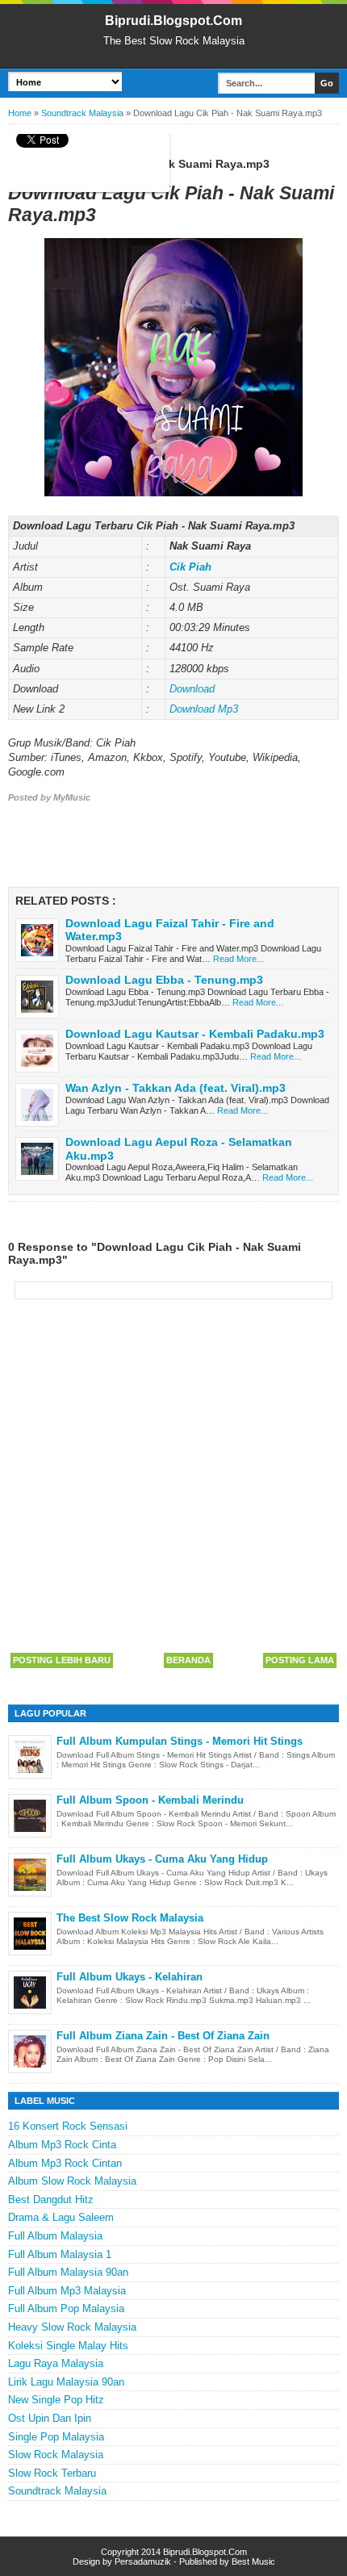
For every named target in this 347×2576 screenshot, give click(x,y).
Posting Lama (300, 1660)
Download (192, 689)
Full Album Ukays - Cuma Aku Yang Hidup (162, 1859)
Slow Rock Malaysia (56, 2455)
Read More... (238, 959)
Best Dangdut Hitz (51, 2200)
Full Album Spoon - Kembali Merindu (150, 1800)
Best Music (253, 2561)
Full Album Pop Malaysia (66, 2308)
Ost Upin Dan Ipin (50, 2418)
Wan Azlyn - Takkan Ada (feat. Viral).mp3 (176, 1088)
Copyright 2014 (132, 2552)
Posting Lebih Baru (62, 1660)
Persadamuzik (143, 2561)
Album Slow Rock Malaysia (72, 2181)
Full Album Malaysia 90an (68, 2272)
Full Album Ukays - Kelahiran (130, 1977)
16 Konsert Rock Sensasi (68, 2126)
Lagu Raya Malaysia (56, 2363)
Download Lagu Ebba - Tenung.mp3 (164, 980)
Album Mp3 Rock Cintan (65, 2163)
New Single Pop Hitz (56, 2400)
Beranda (188, 1660)
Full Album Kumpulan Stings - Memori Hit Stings (180, 1741)
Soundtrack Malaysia (57, 2491)
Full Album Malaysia (55, 2236)
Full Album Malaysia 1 (60, 2254)
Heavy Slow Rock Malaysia (72, 2327)
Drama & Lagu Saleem (61, 2217)
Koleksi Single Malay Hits (68, 2346)
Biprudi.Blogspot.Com (173, 21)
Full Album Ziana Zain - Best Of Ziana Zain (163, 2036)
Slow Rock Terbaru (52, 2473)
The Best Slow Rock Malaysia (130, 1918)
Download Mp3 (204, 709)
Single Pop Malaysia (56, 2437)
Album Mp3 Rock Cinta (62, 2145)
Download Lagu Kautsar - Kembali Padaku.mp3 (195, 1034)
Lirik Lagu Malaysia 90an (66, 2382)
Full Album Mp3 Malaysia (67, 2291)
